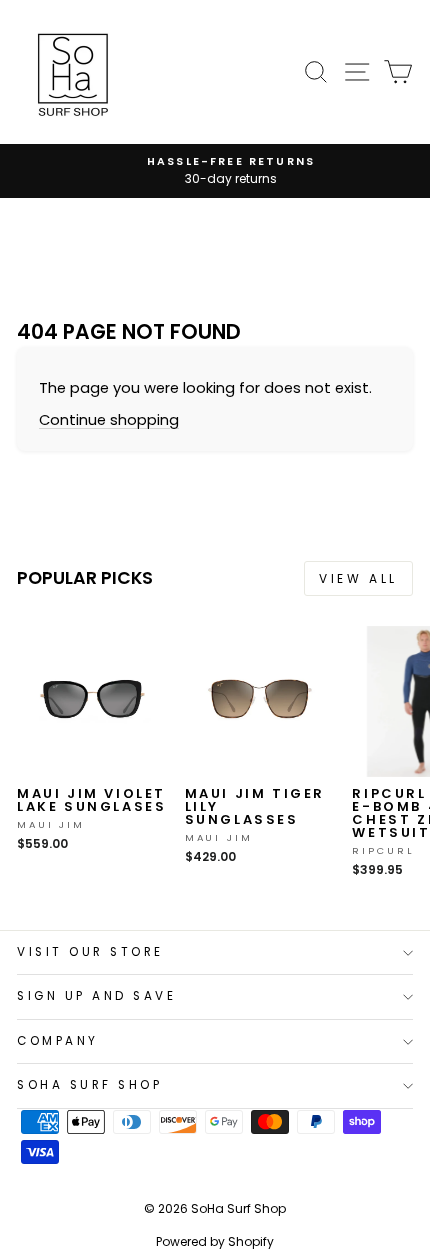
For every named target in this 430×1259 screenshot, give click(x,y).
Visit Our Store (90, 952)
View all (358, 578)
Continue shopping (109, 420)
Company (58, 1041)
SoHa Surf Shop (89, 1085)
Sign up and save (97, 996)
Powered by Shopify (215, 1241)
